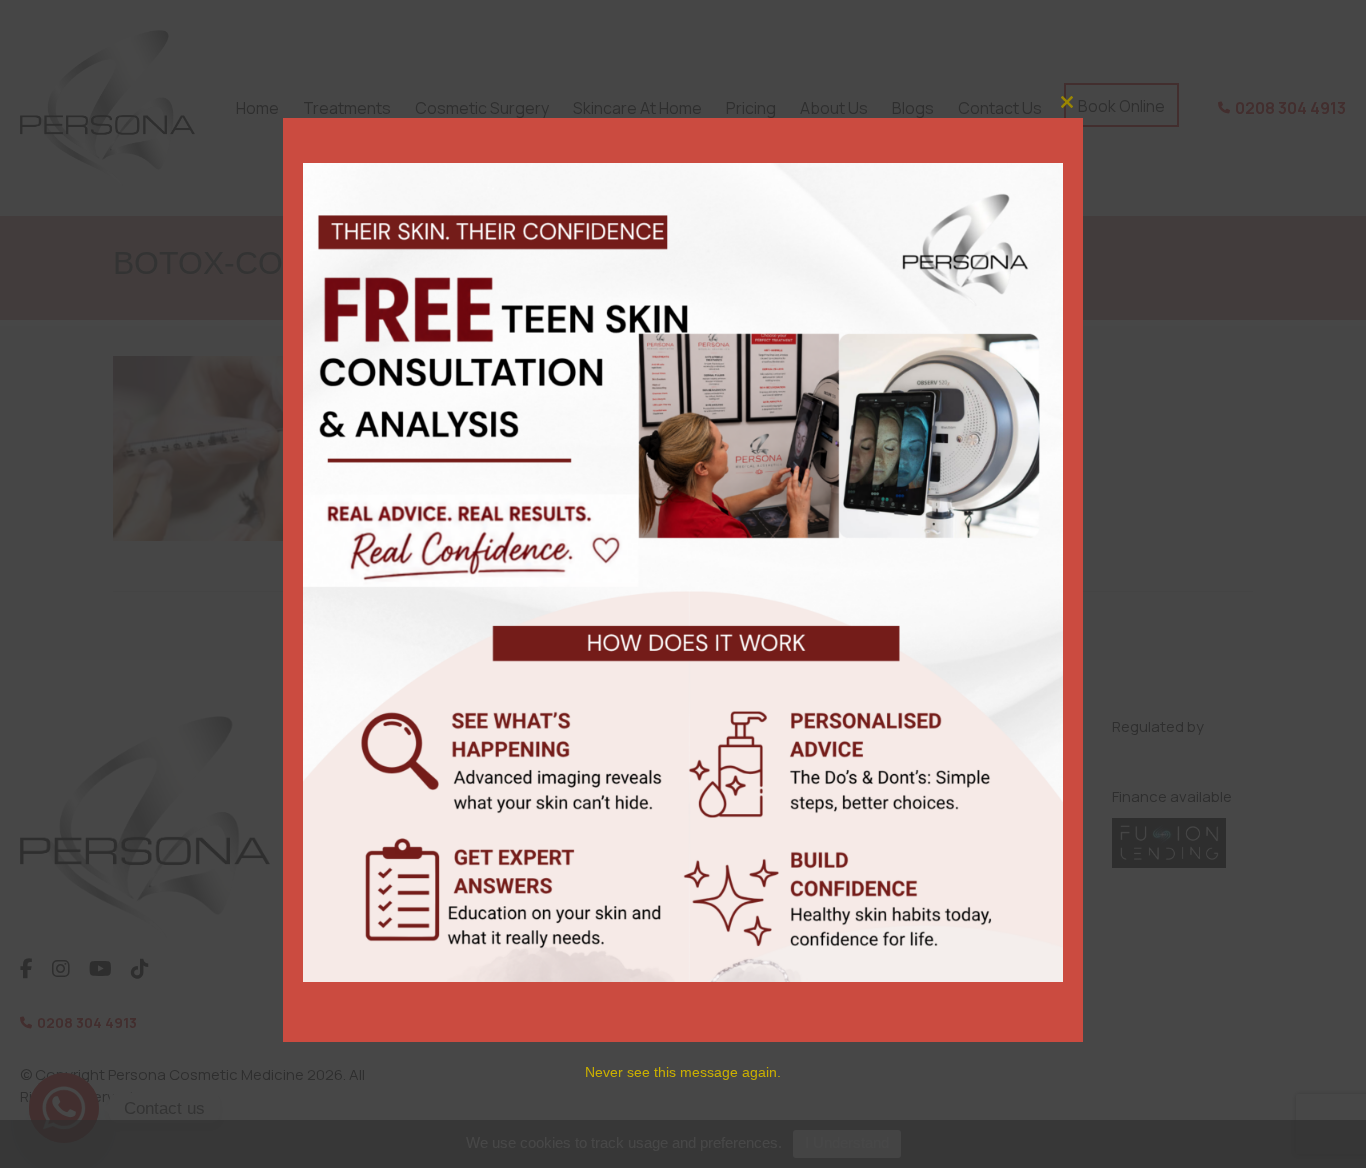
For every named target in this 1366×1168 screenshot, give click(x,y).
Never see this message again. (683, 1072)
